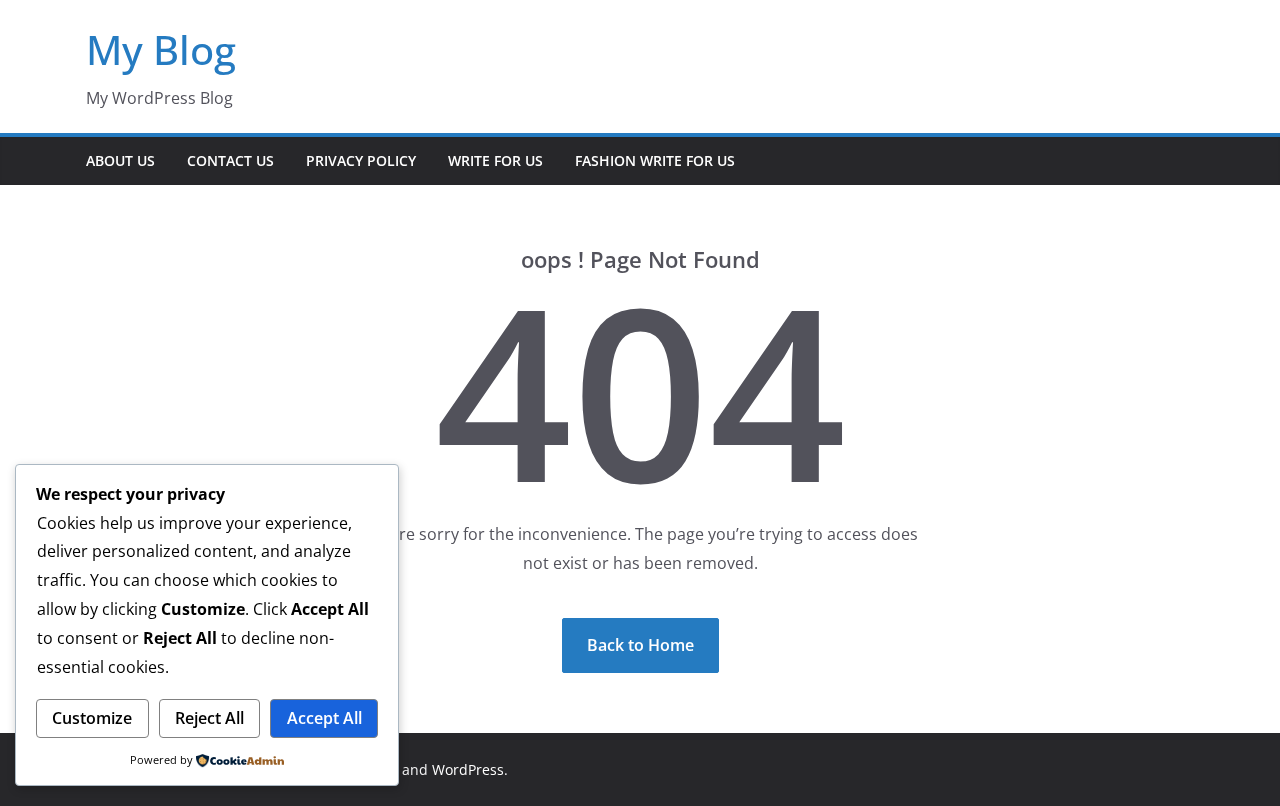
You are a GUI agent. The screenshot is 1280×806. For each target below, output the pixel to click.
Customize (92, 718)
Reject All (209, 718)
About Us (120, 160)
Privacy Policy (361, 160)
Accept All (324, 718)
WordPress (468, 769)
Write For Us (495, 160)
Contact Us (230, 160)
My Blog (161, 49)
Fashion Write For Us (655, 160)
